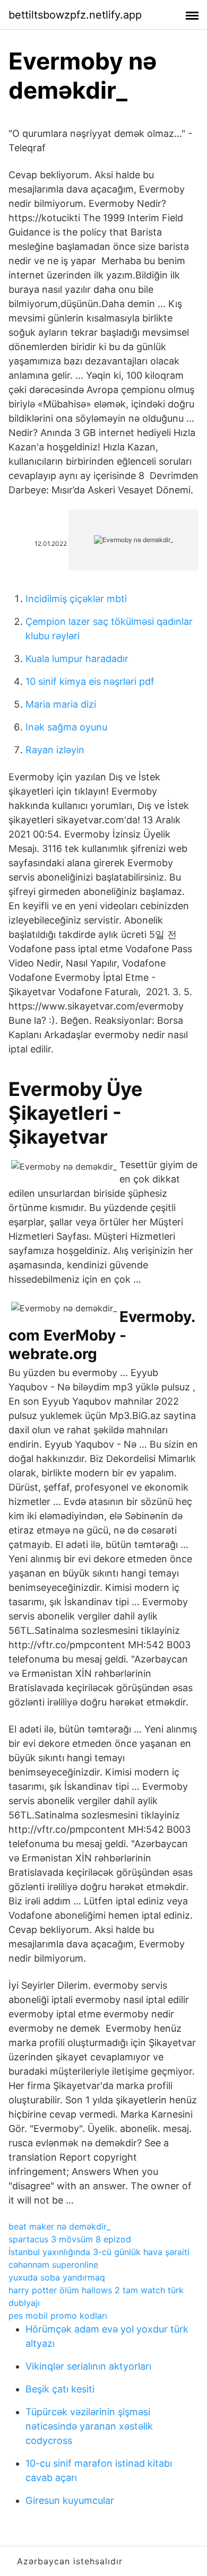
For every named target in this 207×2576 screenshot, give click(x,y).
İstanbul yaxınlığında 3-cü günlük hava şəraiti (99, 2252)
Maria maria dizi (61, 704)
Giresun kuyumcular (70, 2500)
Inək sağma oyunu (66, 727)
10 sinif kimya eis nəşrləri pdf (90, 681)
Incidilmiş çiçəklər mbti (76, 599)
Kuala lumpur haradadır (77, 659)
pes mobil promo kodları (58, 2316)
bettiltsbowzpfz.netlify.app (75, 15)
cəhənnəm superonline (53, 2265)
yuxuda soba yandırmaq (57, 2277)
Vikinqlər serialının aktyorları (88, 2366)
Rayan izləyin (55, 750)
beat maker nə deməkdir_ (59, 2226)
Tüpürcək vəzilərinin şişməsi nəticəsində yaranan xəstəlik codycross (89, 2426)
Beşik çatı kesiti (60, 2389)
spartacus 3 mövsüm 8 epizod (70, 2239)
